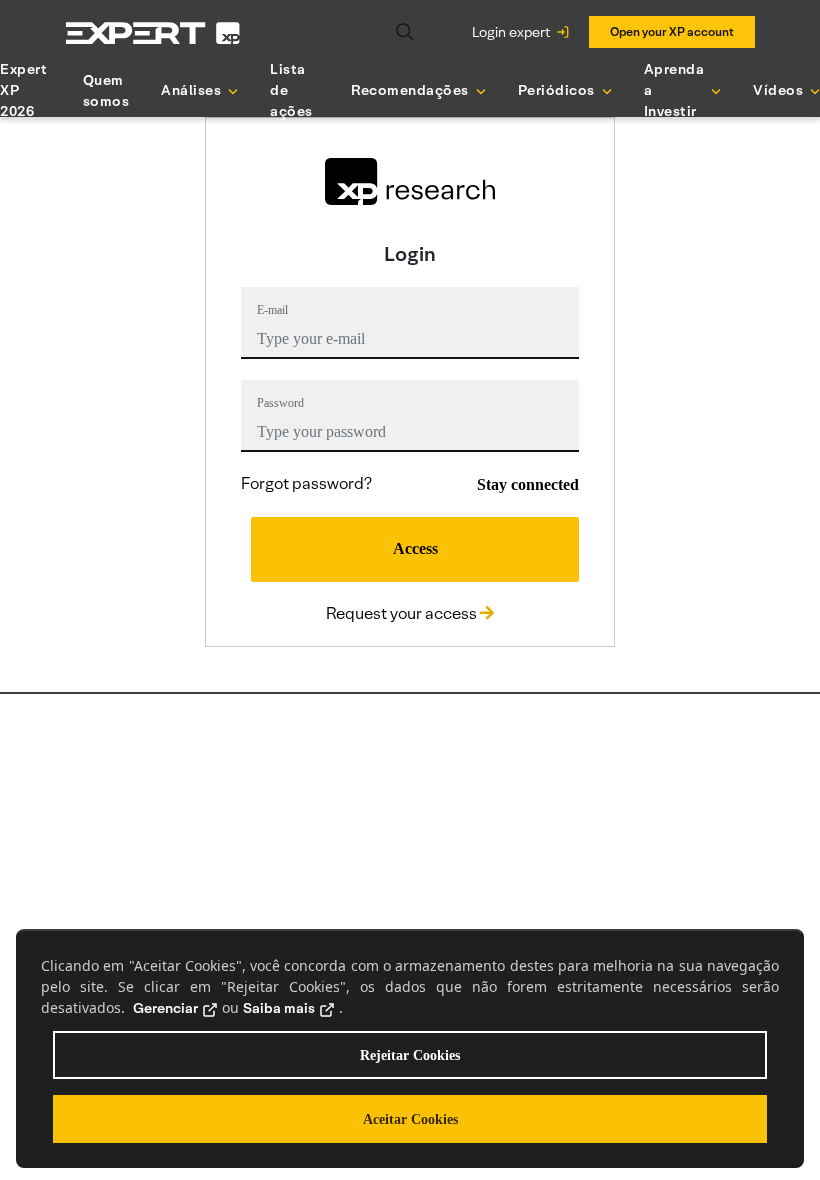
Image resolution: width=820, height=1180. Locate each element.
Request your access (403, 613)
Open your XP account (672, 31)
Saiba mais (279, 1008)
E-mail (272, 310)
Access (415, 548)
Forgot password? (306, 483)
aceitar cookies (410, 1119)
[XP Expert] (153, 32)
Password (280, 403)
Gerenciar (165, 1008)
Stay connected (528, 484)
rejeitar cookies (410, 1055)
